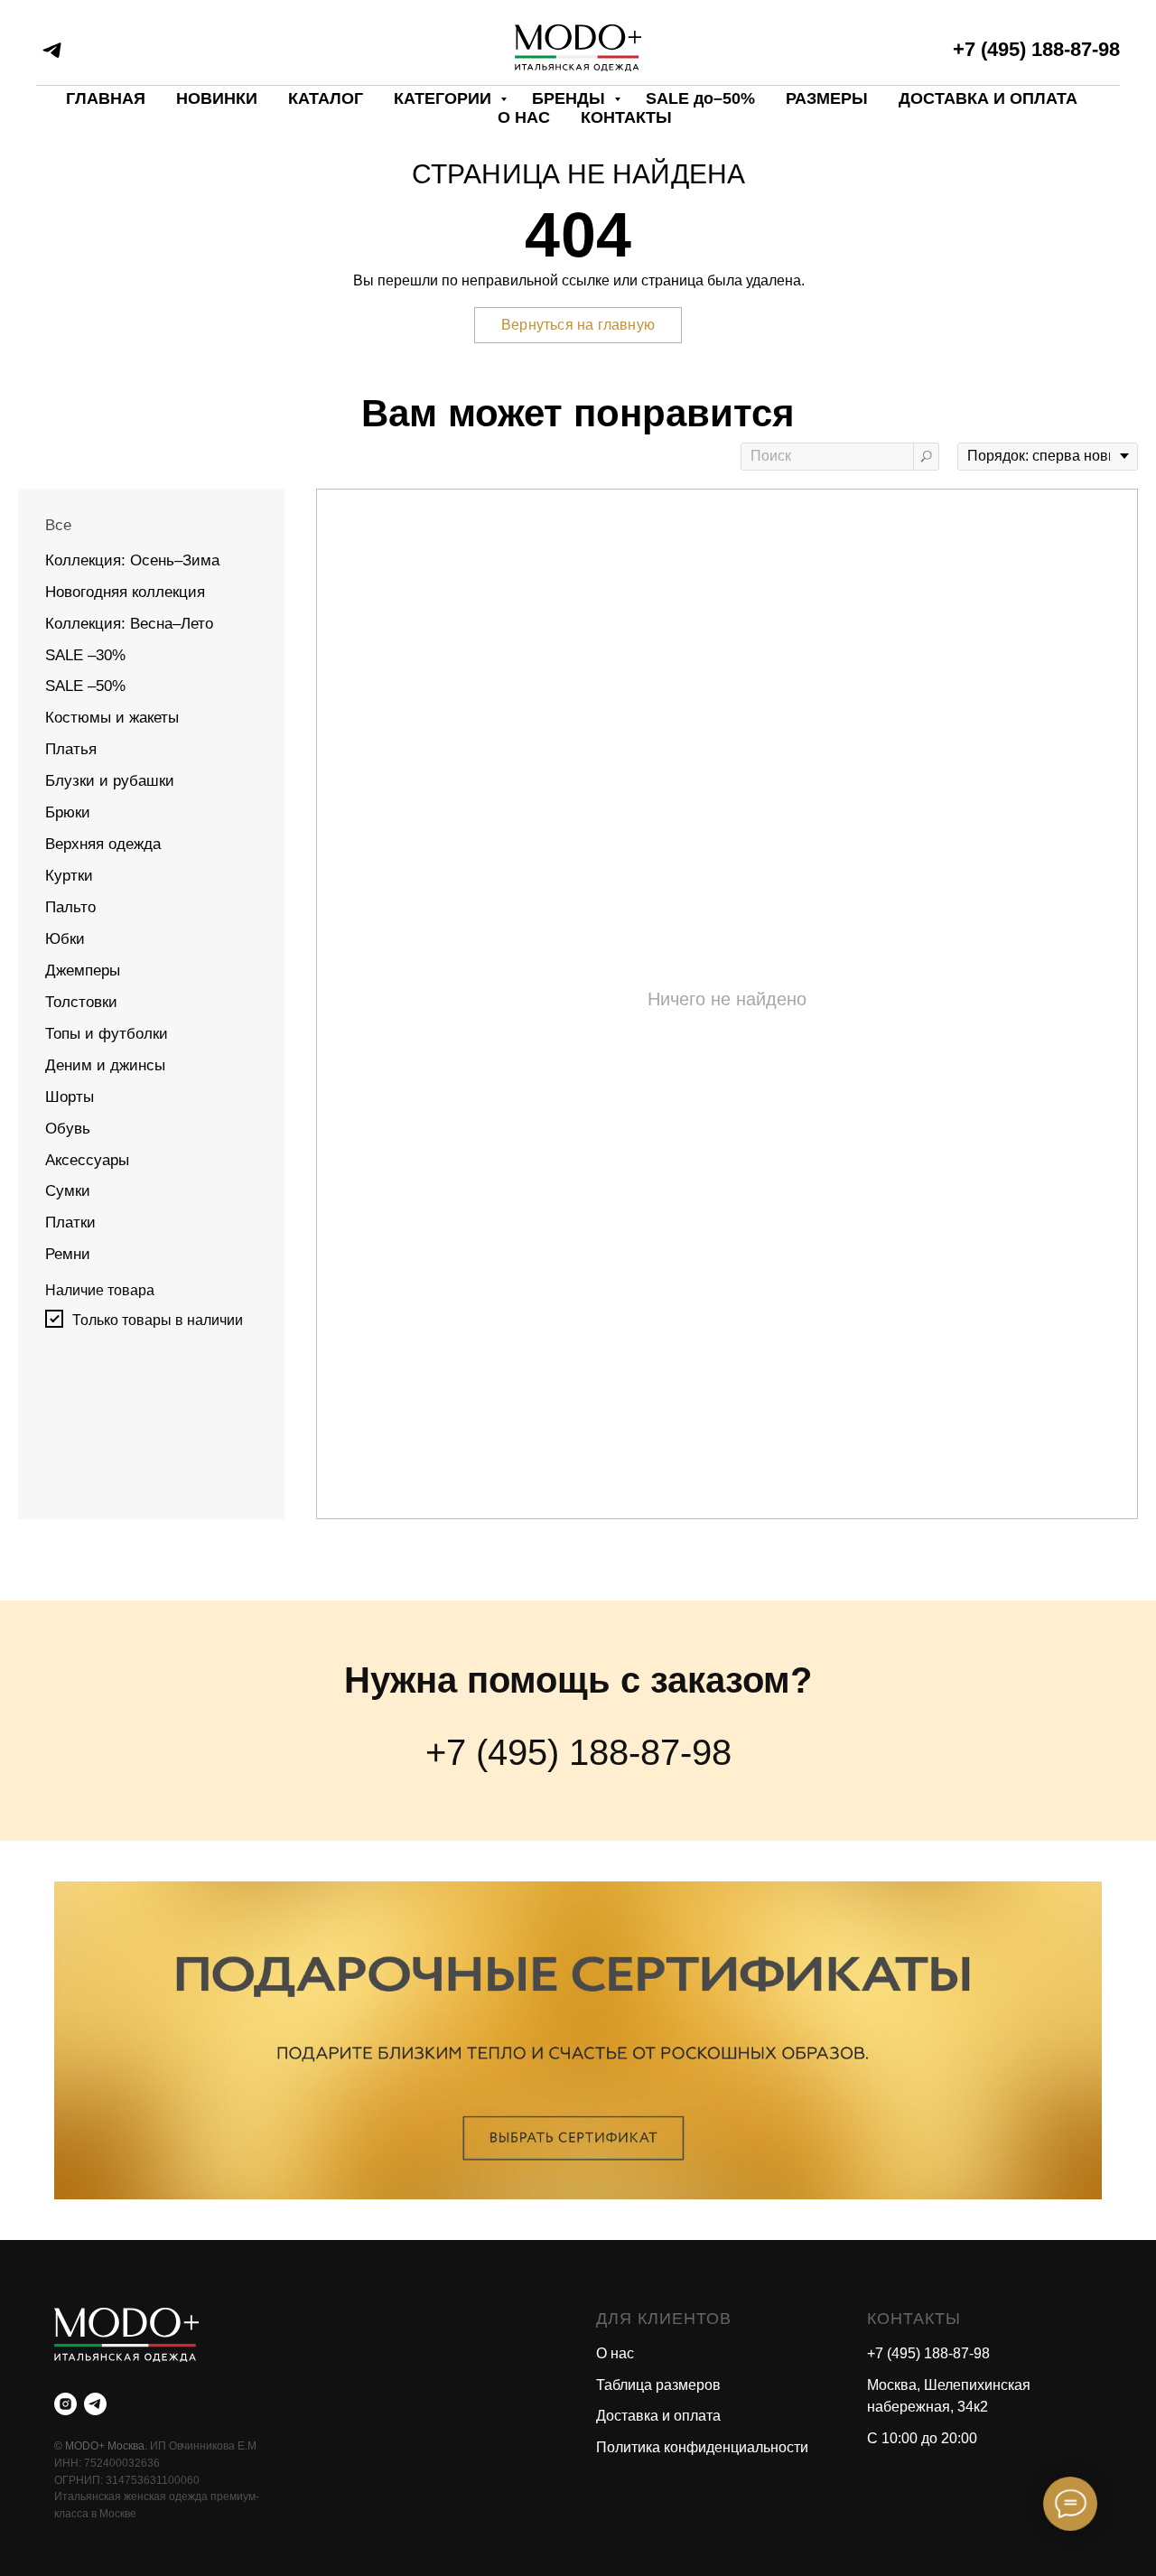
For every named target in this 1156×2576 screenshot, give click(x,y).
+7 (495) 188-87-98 (1036, 49)
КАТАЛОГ (326, 98)
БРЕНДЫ (571, 98)
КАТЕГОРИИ (445, 98)
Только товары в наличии (158, 1320)
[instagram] (65, 2404)
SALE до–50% (700, 98)
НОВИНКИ (217, 98)
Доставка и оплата (658, 2416)
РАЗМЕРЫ (827, 98)
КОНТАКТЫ (626, 117)
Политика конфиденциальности (702, 2447)
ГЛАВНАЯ (106, 98)
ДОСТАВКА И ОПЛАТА (988, 98)
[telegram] (52, 50)
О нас (615, 2353)
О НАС (524, 117)
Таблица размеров (658, 2385)
